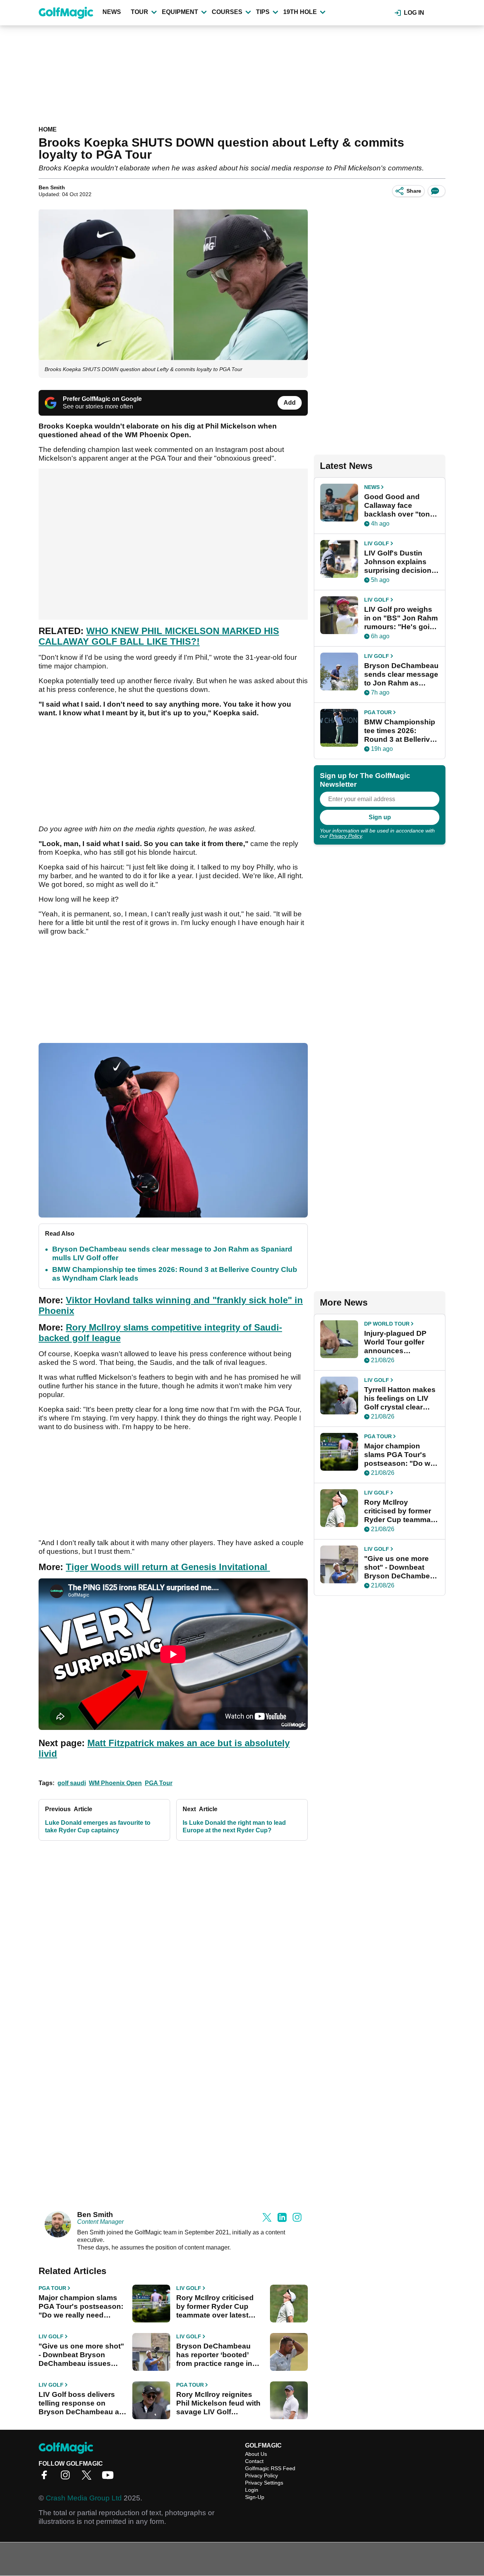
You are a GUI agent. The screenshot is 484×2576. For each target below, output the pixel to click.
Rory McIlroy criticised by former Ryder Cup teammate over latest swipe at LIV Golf (215, 2307)
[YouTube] (110, 2478)
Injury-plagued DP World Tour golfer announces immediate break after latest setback (397, 1342)
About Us (256, 2454)
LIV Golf (189, 2288)
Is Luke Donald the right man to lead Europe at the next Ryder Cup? (234, 1826)
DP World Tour (387, 1324)
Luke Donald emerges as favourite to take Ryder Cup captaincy (98, 1826)
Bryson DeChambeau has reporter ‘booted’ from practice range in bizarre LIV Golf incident (218, 2355)
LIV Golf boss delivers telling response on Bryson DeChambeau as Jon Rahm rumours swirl (81, 2403)
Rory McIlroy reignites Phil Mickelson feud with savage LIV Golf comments (218, 2403)
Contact (254, 2461)
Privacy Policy (346, 836)
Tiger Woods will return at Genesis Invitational (168, 1567)
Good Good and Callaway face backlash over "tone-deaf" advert (400, 506)
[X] (88, 2478)
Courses (227, 12)
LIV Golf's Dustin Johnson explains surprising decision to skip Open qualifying (398, 562)
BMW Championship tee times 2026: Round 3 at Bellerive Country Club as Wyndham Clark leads (400, 731)
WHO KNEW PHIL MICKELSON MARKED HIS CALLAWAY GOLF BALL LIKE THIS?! (159, 636)
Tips (263, 12)
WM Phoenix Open (115, 1783)
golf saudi (72, 1783)
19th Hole (300, 12)
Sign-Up (255, 2497)
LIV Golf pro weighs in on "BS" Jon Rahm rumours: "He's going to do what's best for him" (401, 618)
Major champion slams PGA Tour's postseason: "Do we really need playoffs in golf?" (81, 2307)
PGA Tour (159, 1783)
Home (48, 129)
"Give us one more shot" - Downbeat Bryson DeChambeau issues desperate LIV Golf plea (81, 2355)
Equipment (180, 12)
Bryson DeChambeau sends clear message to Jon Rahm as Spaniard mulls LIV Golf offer (401, 675)
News (112, 12)
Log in (414, 13)
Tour (140, 12)
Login (252, 2490)
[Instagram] (67, 2478)
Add (290, 403)
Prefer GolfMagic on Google (102, 399)
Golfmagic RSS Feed (270, 2468)
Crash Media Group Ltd (84, 2498)
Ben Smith (52, 187)
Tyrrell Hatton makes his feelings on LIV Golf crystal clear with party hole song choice (400, 1399)
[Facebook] (46, 2478)
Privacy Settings (264, 2483)
